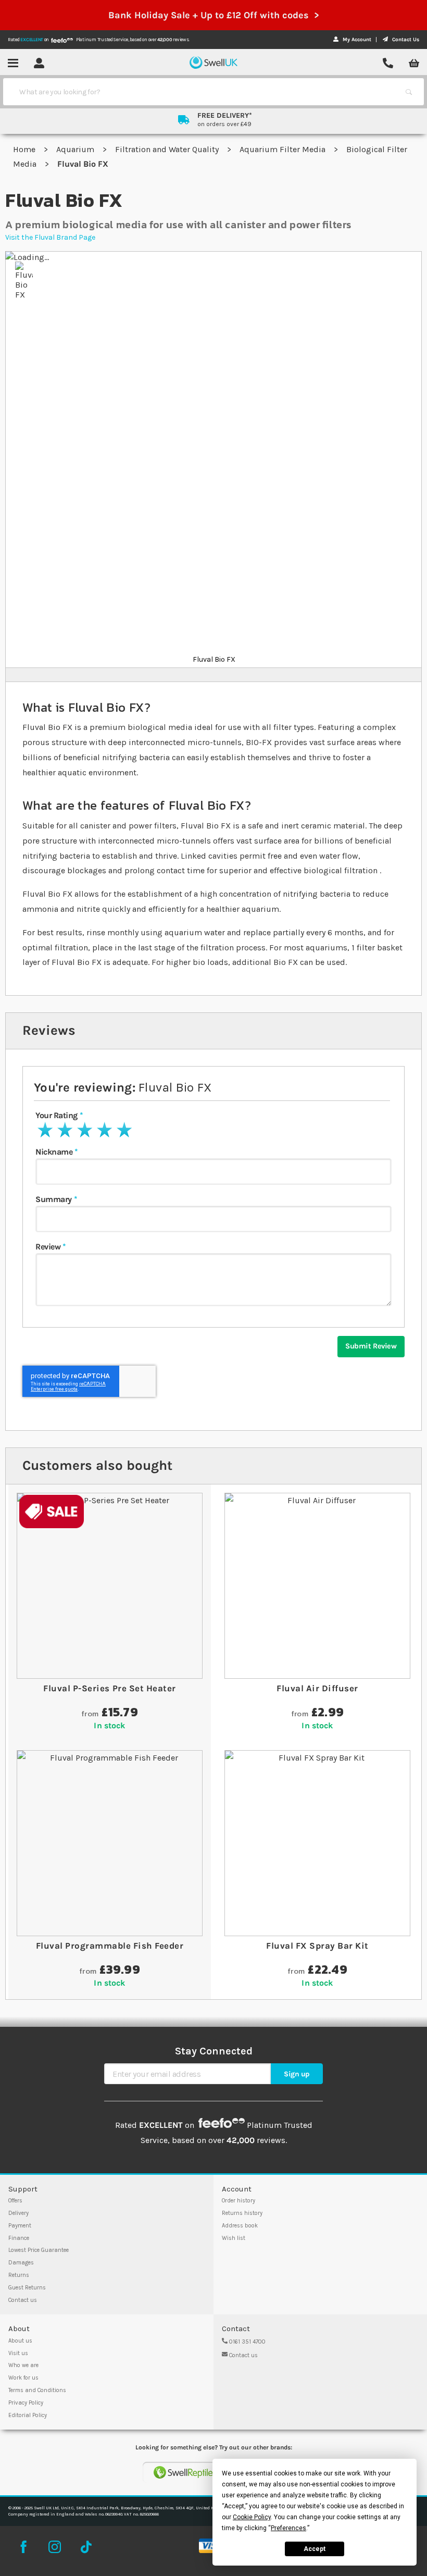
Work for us (23, 2378)
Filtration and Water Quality (168, 149)
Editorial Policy (28, 2415)
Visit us (18, 2353)
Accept (315, 2549)
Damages (21, 2263)
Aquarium (76, 149)
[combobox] (204, 92)
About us (20, 2341)
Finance (19, 2238)
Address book (240, 2226)
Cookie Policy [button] (252, 2517)
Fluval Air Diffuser (317, 1688)
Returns (19, 2275)
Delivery (18, 2213)
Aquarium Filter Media (284, 149)
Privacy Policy (26, 2403)
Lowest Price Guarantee (39, 2250)
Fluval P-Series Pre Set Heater (109, 1688)
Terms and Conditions (37, 2390)
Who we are (23, 2365)
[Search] (409, 92)
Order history (238, 2201)
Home (25, 149)
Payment (20, 2226)
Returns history (242, 2213)
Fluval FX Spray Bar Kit (317, 1946)
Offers (15, 2201)
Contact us (23, 2300)
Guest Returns (27, 2288)
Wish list (234, 2238)
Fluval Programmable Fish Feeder (110, 1946)
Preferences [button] (288, 2528)
